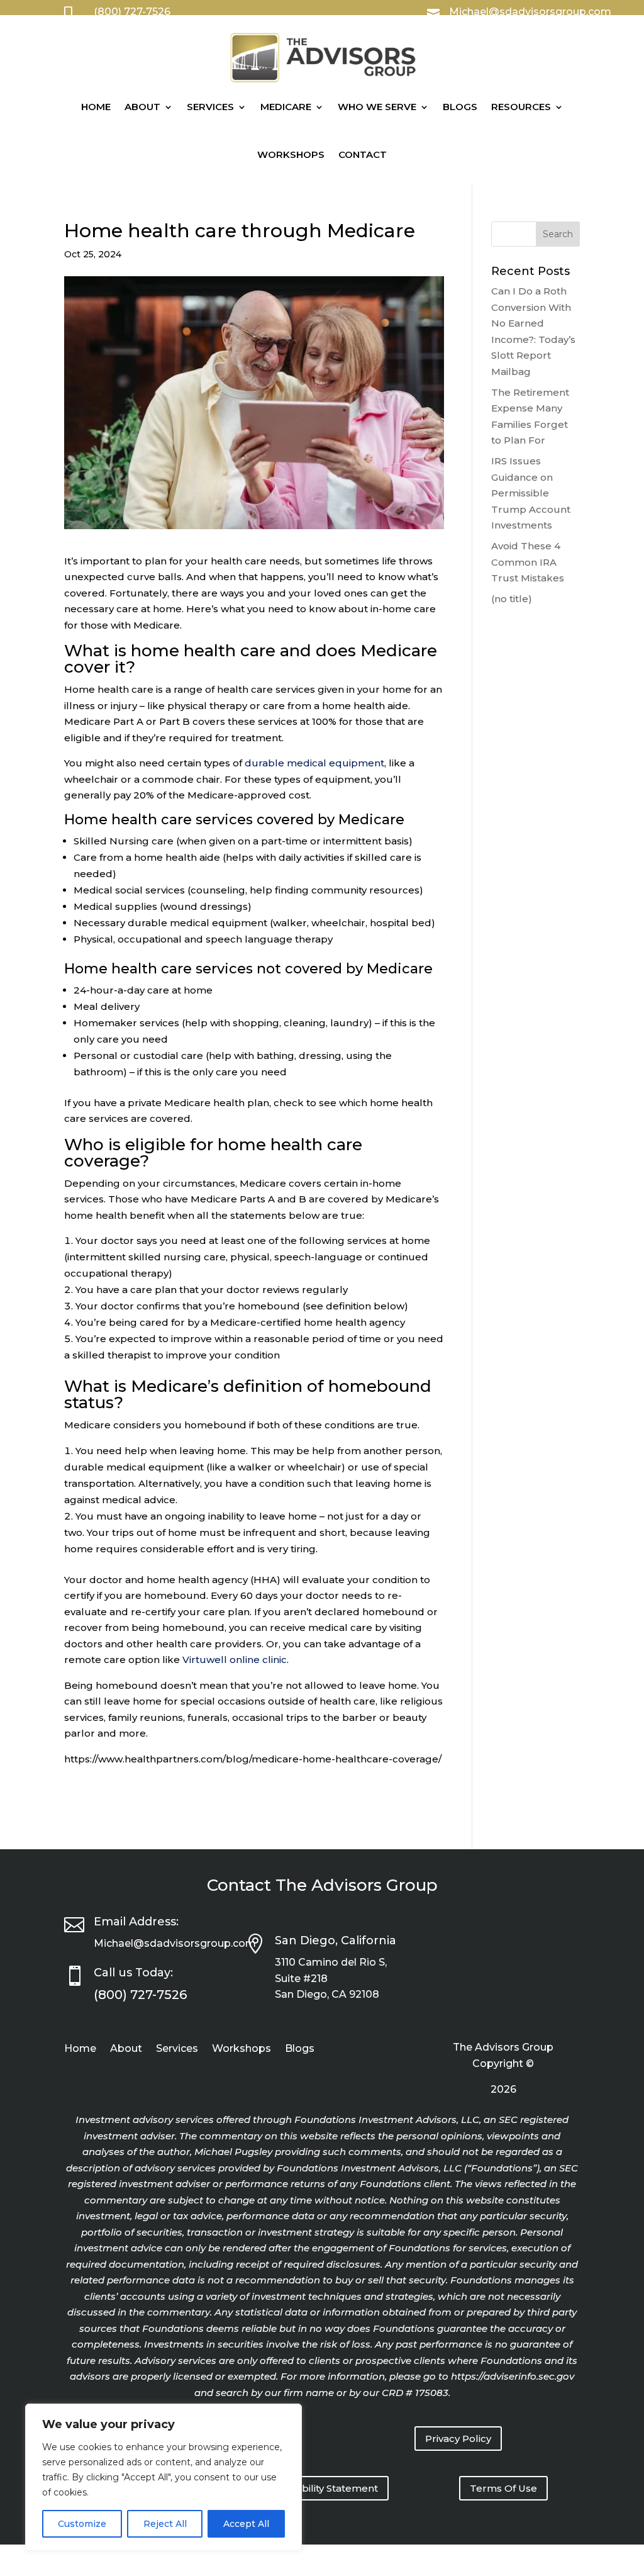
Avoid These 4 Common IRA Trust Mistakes (528, 562)
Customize (82, 2524)
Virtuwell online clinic (235, 1660)
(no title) (512, 599)
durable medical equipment (314, 763)
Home (96, 107)
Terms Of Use (503, 2488)
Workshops (291, 154)
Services (210, 107)
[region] (164, 2477)
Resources (521, 107)
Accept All (246, 2524)
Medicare (286, 107)
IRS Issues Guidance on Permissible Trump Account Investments (531, 493)
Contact (363, 154)
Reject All (165, 2524)
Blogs (460, 107)
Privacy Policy (458, 2439)
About (142, 107)
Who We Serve (377, 107)
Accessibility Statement (322, 2488)
